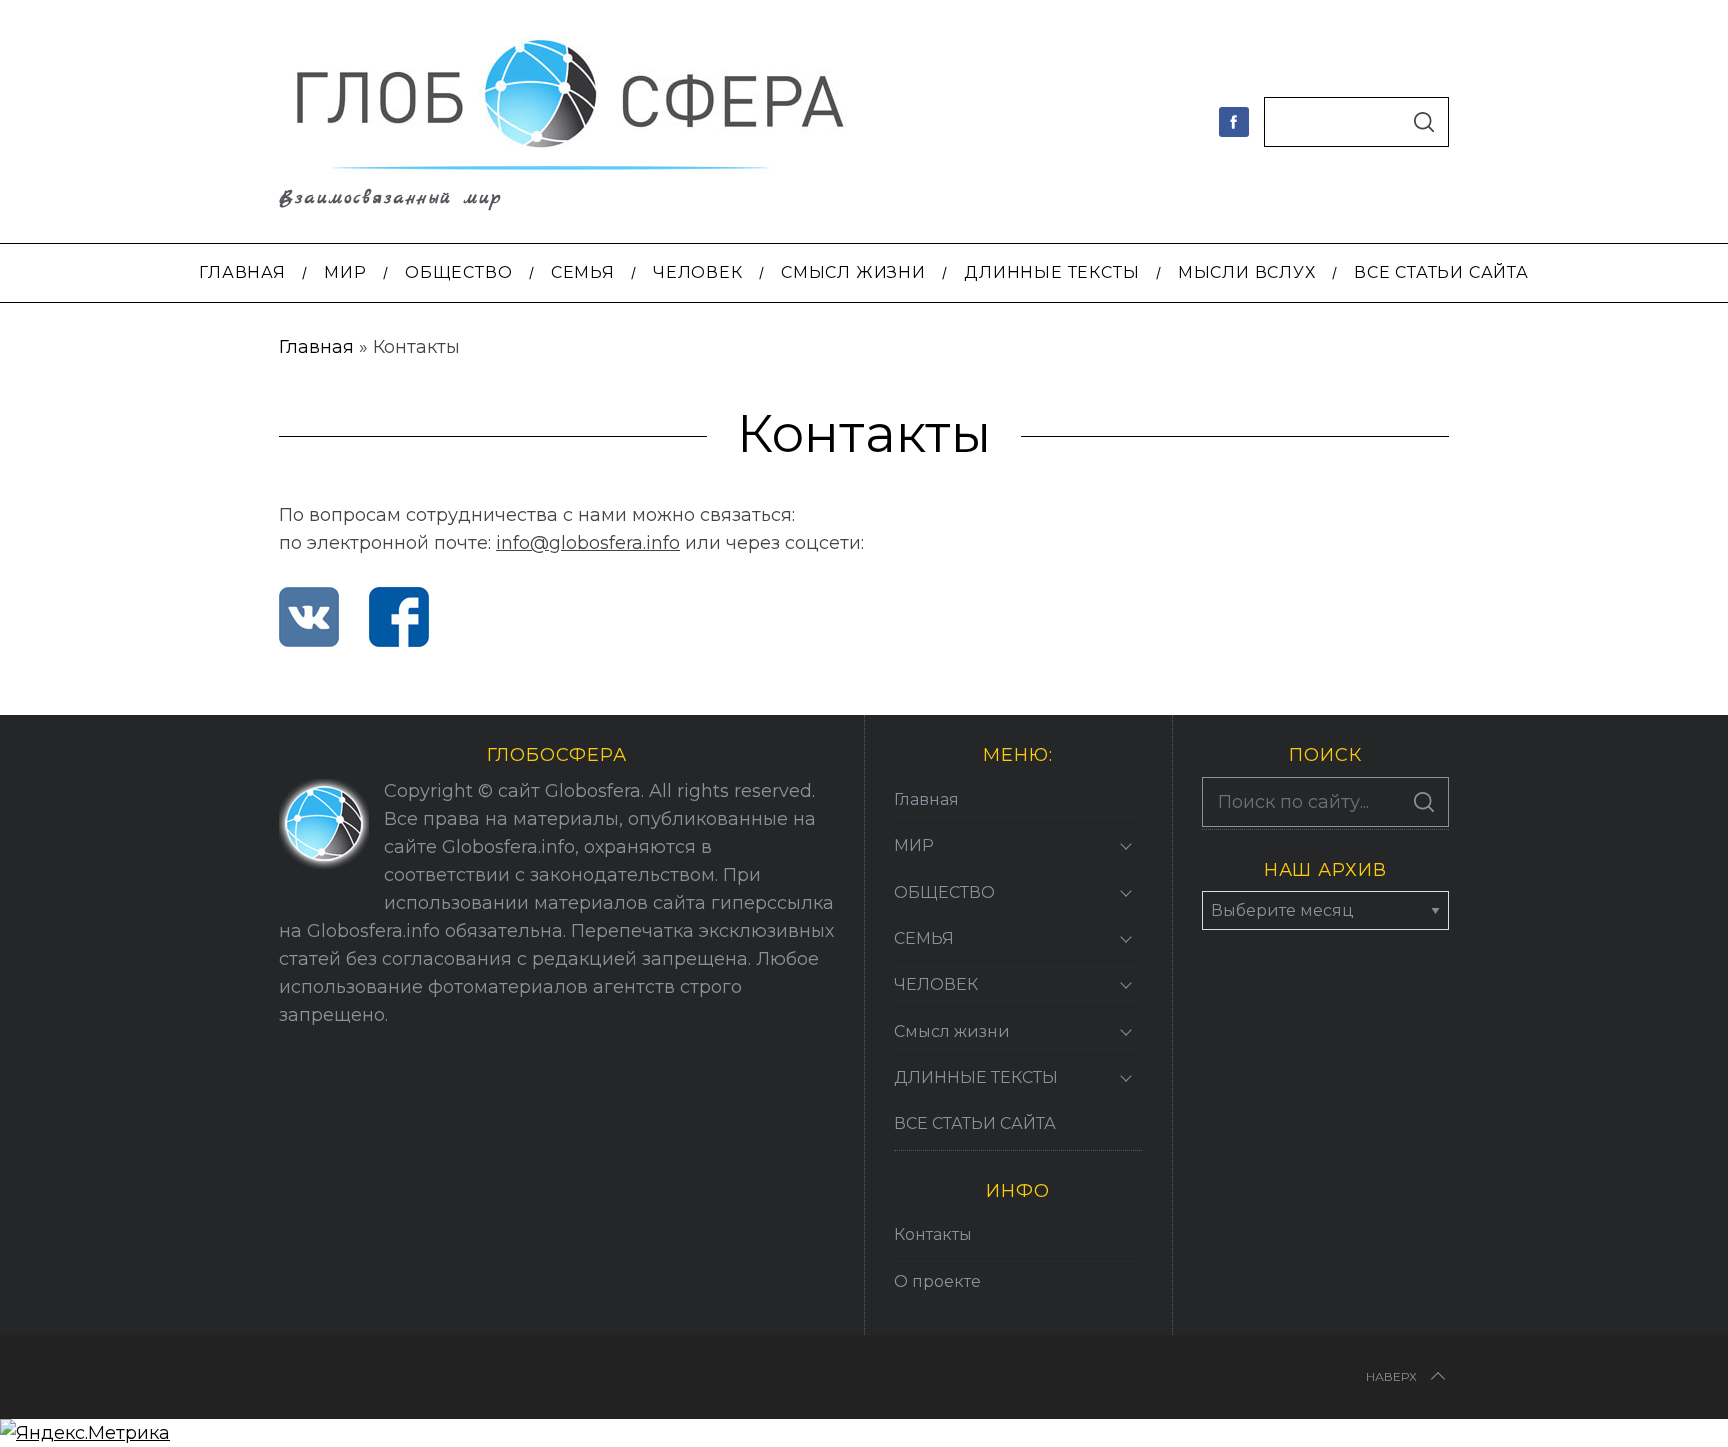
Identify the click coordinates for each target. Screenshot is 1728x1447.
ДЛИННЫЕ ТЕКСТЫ (976, 1077)
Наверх (1391, 1376)
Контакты (933, 1234)
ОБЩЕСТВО (944, 892)
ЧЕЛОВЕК (936, 984)
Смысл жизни (952, 1031)
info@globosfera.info (588, 543)
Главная (316, 347)
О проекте (937, 1281)
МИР (914, 845)
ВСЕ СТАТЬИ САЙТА (975, 1123)
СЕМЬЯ (924, 938)
